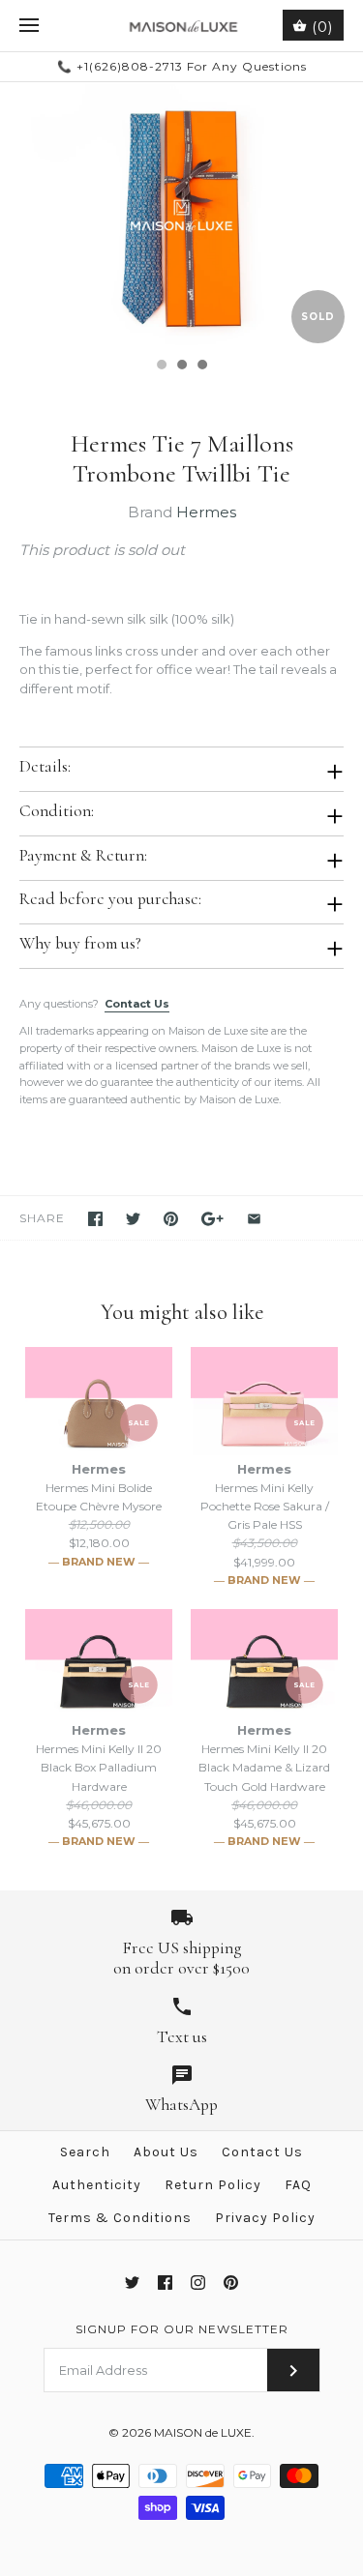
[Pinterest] (231, 2283)
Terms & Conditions (120, 2218)
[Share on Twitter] (133, 1219)
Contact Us (137, 1004)
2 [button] (181, 366)
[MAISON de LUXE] (181, 26)
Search (85, 2152)
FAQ (298, 2185)
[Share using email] (254, 1219)
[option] (181, 215)
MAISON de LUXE (203, 2432)
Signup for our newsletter (182, 2329)
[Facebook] (165, 2283)
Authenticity (97, 2185)
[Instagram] (198, 2283)
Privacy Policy (265, 2218)
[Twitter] (132, 2283)
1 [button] (161, 366)
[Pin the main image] (171, 1219)
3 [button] (201, 366)
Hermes (206, 512)
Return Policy (213, 2185)
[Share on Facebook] (95, 1219)
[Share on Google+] (212, 1219)
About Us (166, 2152)
